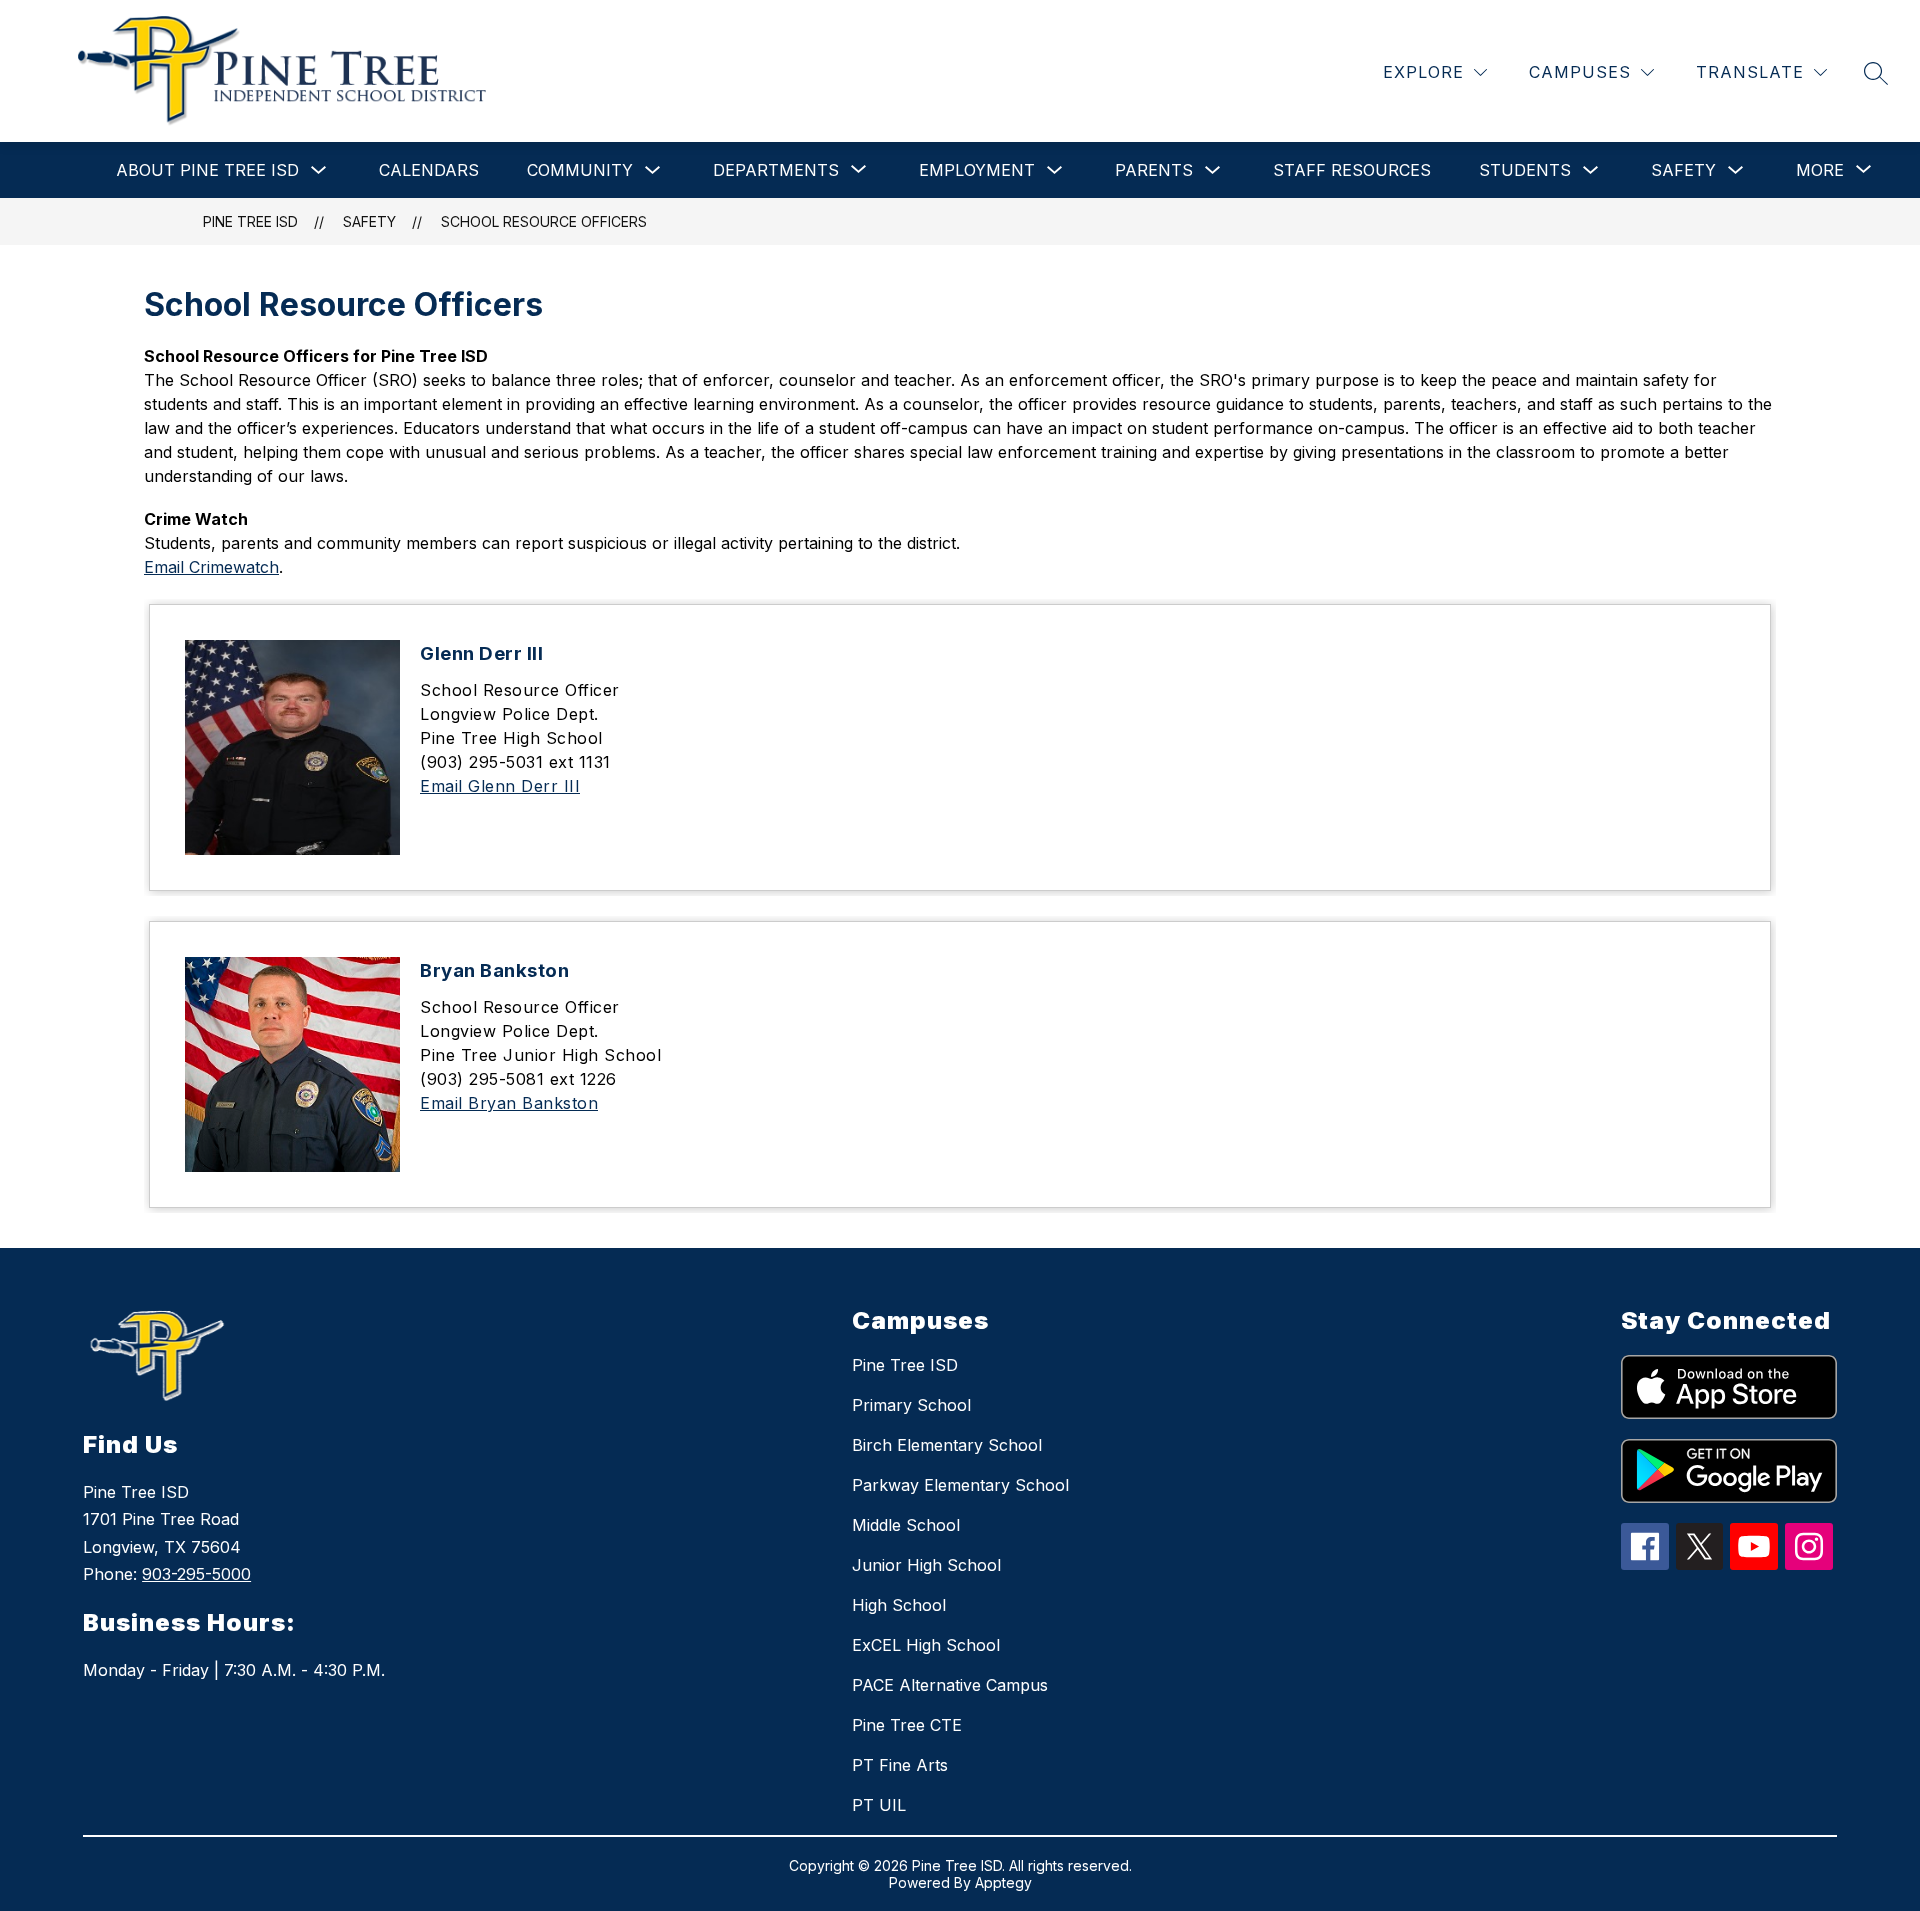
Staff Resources (1352, 170)
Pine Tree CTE (907, 1725)
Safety (1683, 170)
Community (580, 170)
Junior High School (926, 1565)
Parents (1154, 170)
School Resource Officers (544, 221)
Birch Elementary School (947, 1445)
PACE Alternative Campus (950, 1685)
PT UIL (879, 1805)
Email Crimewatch (211, 567)
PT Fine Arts (900, 1765)
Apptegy (1003, 1882)
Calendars (429, 170)
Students (1525, 170)
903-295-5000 (196, 1574)
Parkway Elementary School (960, 1485)
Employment (977, 170)
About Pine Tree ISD (207, 170)
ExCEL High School (926, 1645)
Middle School (906, 1525)
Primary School (911, 1405)
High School (899, 1605)
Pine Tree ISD (250, 221)
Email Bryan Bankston (509, 1103)
